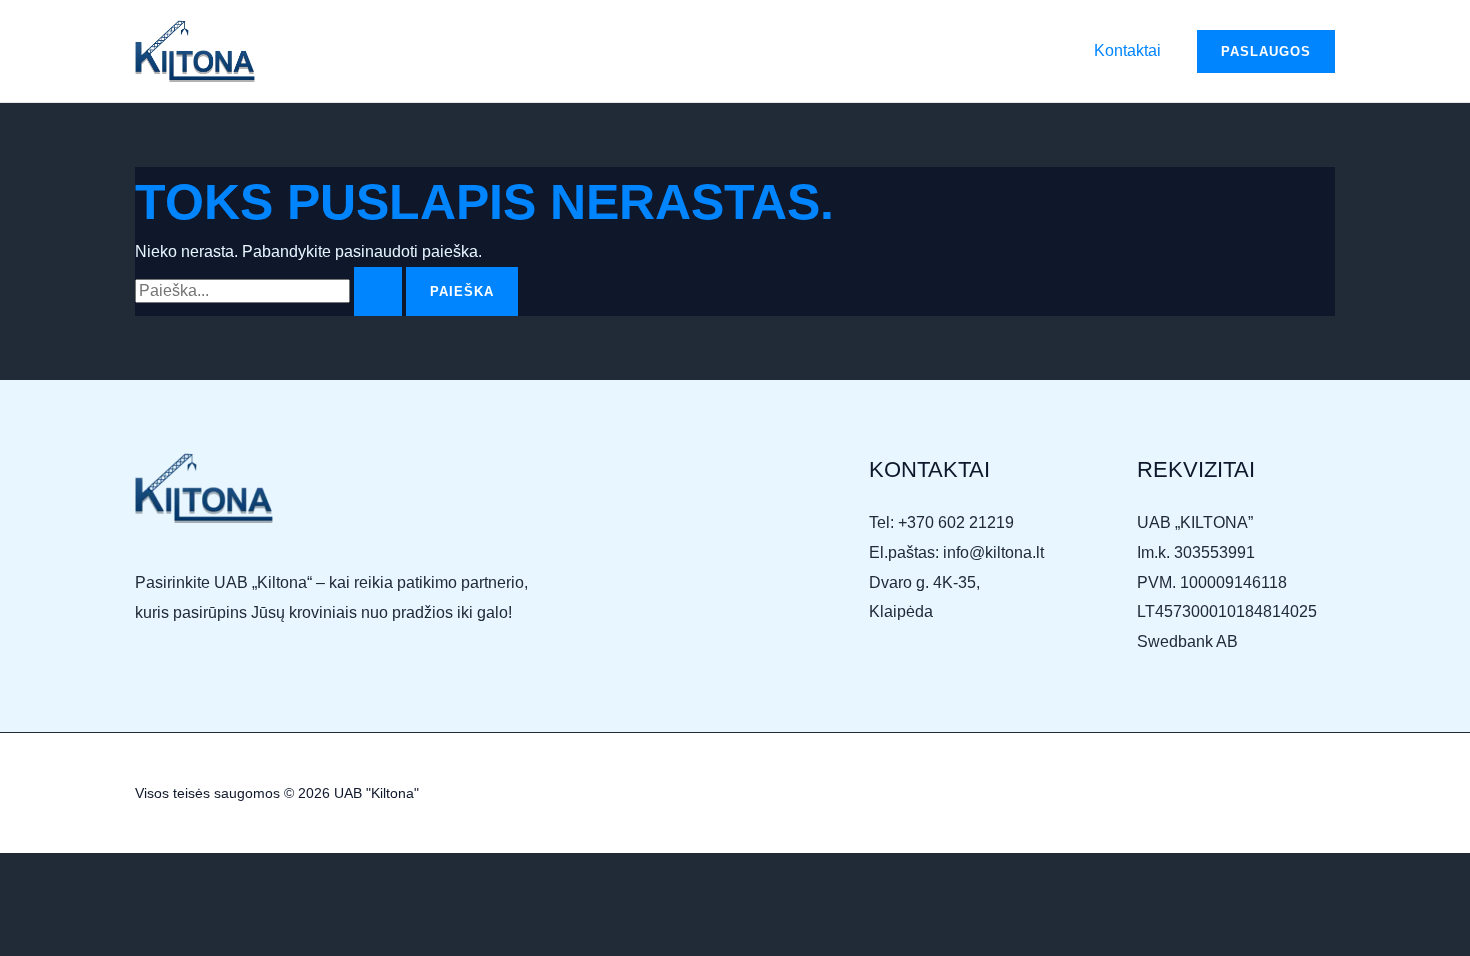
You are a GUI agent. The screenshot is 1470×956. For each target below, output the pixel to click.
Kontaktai (1127, 50)
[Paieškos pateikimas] (378, 291)
